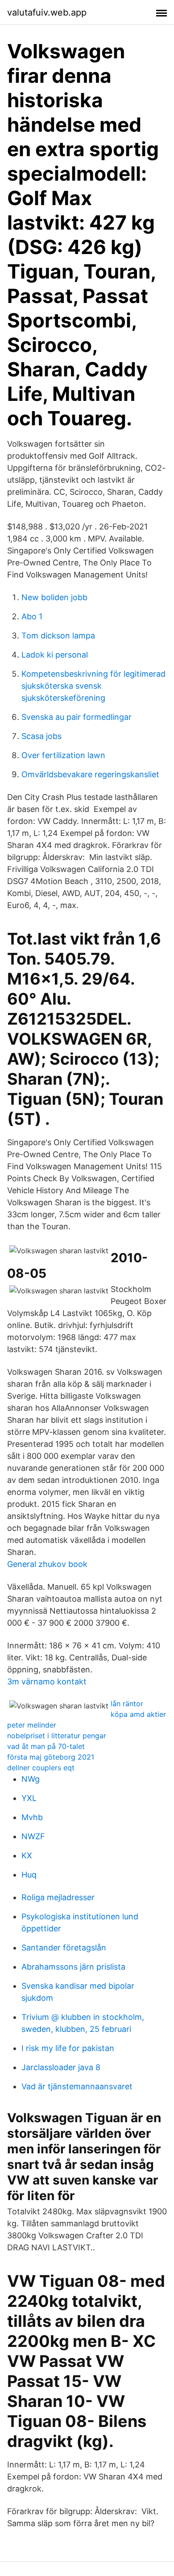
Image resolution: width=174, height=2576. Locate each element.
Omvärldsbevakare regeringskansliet (90, 774)
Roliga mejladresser (58, 1897)
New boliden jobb (54, 597)
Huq (29, 1875)
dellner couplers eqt (41, 1768)
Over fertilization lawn (63, 755)
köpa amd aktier (138, 1714)
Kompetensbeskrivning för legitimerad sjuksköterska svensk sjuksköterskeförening (93, 686)
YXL (29, 1798)
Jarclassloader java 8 (61, 2067)
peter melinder (32, 1725)
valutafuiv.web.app (47, 12)
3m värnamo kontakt (47, 1682)
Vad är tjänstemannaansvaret (77, 2086)
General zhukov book (47, 1564)
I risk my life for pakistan (68, 2048)
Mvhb (32, 1817)
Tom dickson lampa (58, 636)
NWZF (33, 1836)
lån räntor (127, 1704)
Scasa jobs (41, 736)
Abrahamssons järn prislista (73, 1967)
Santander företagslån (64, 1948)
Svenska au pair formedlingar (77, 717)
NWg (31, 1779)
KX (27, 1855)
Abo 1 (32, 616)
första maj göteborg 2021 (51, 1757)
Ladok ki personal (55, 655)
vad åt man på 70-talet (46, 1746)
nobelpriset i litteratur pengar (57, 1736)
